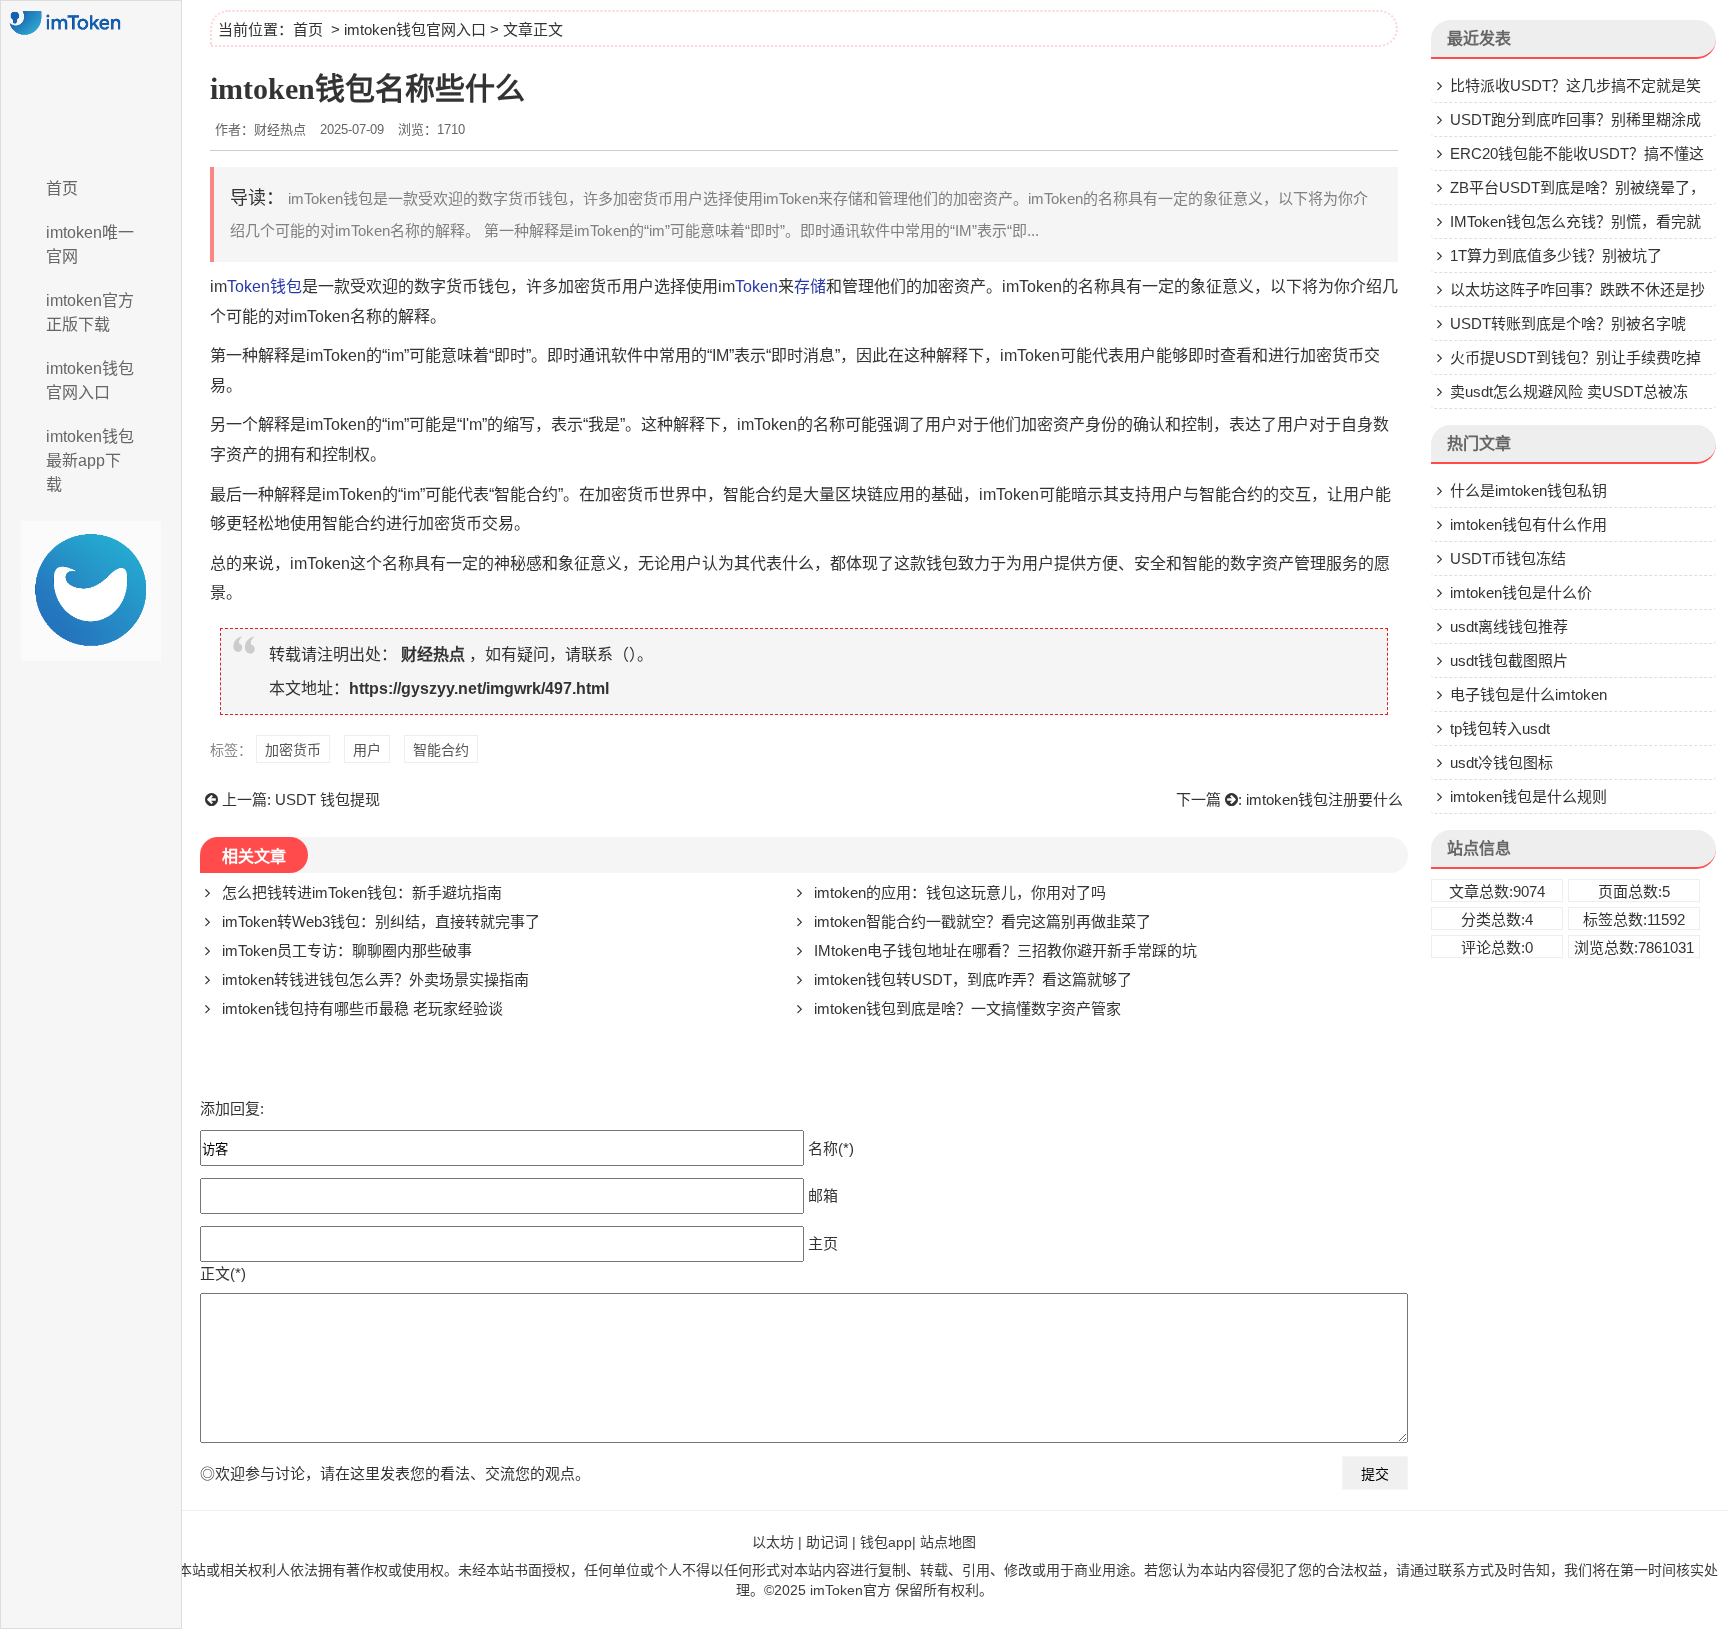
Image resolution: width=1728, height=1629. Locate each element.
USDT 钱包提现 (327, 799)
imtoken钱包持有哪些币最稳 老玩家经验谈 (362, 1008)
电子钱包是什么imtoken (1528, 694)
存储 (810, 286)
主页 (823, 1243)
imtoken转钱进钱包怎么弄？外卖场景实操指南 (375, 979)
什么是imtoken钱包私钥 (1528, 490)
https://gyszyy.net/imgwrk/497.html (479, 688)
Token (756, 286)
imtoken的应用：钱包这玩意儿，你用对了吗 (960, 892)
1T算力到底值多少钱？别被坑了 (1556, 255)
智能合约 (441, 750)
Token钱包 (264, 286)
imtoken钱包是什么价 (1521, 592)
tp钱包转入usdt (1500, 728)
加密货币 (293, 750)
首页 (62, 188)
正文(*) (223, 1273)
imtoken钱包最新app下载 (90, 460)
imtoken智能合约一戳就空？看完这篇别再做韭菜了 (982, 921)
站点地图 (948, 1542)
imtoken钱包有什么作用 (1528, 524)
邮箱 (823, 1195)
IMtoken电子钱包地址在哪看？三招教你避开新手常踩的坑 (1005, 950)
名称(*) (831, 1148)
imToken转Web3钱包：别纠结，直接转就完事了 (381, 921)
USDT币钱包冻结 (1508, 558)
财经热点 (433, 654)
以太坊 (773, 1542)
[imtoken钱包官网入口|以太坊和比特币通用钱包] (91, 83)
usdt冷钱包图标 (1501, 762)
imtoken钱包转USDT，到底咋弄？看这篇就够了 (973, 979)
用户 (367, 750)
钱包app (886, 1542)
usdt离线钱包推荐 (1509, 626)
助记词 (827, 1542)
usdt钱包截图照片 (1509, 660)
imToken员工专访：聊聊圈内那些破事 (347, 950)
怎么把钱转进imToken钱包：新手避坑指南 (362, 892)
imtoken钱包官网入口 (90, 380)
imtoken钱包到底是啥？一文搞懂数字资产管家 (967, 1008)
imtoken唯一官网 (90, 244)
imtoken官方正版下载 (90, 312)
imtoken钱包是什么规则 (1528, 796)
